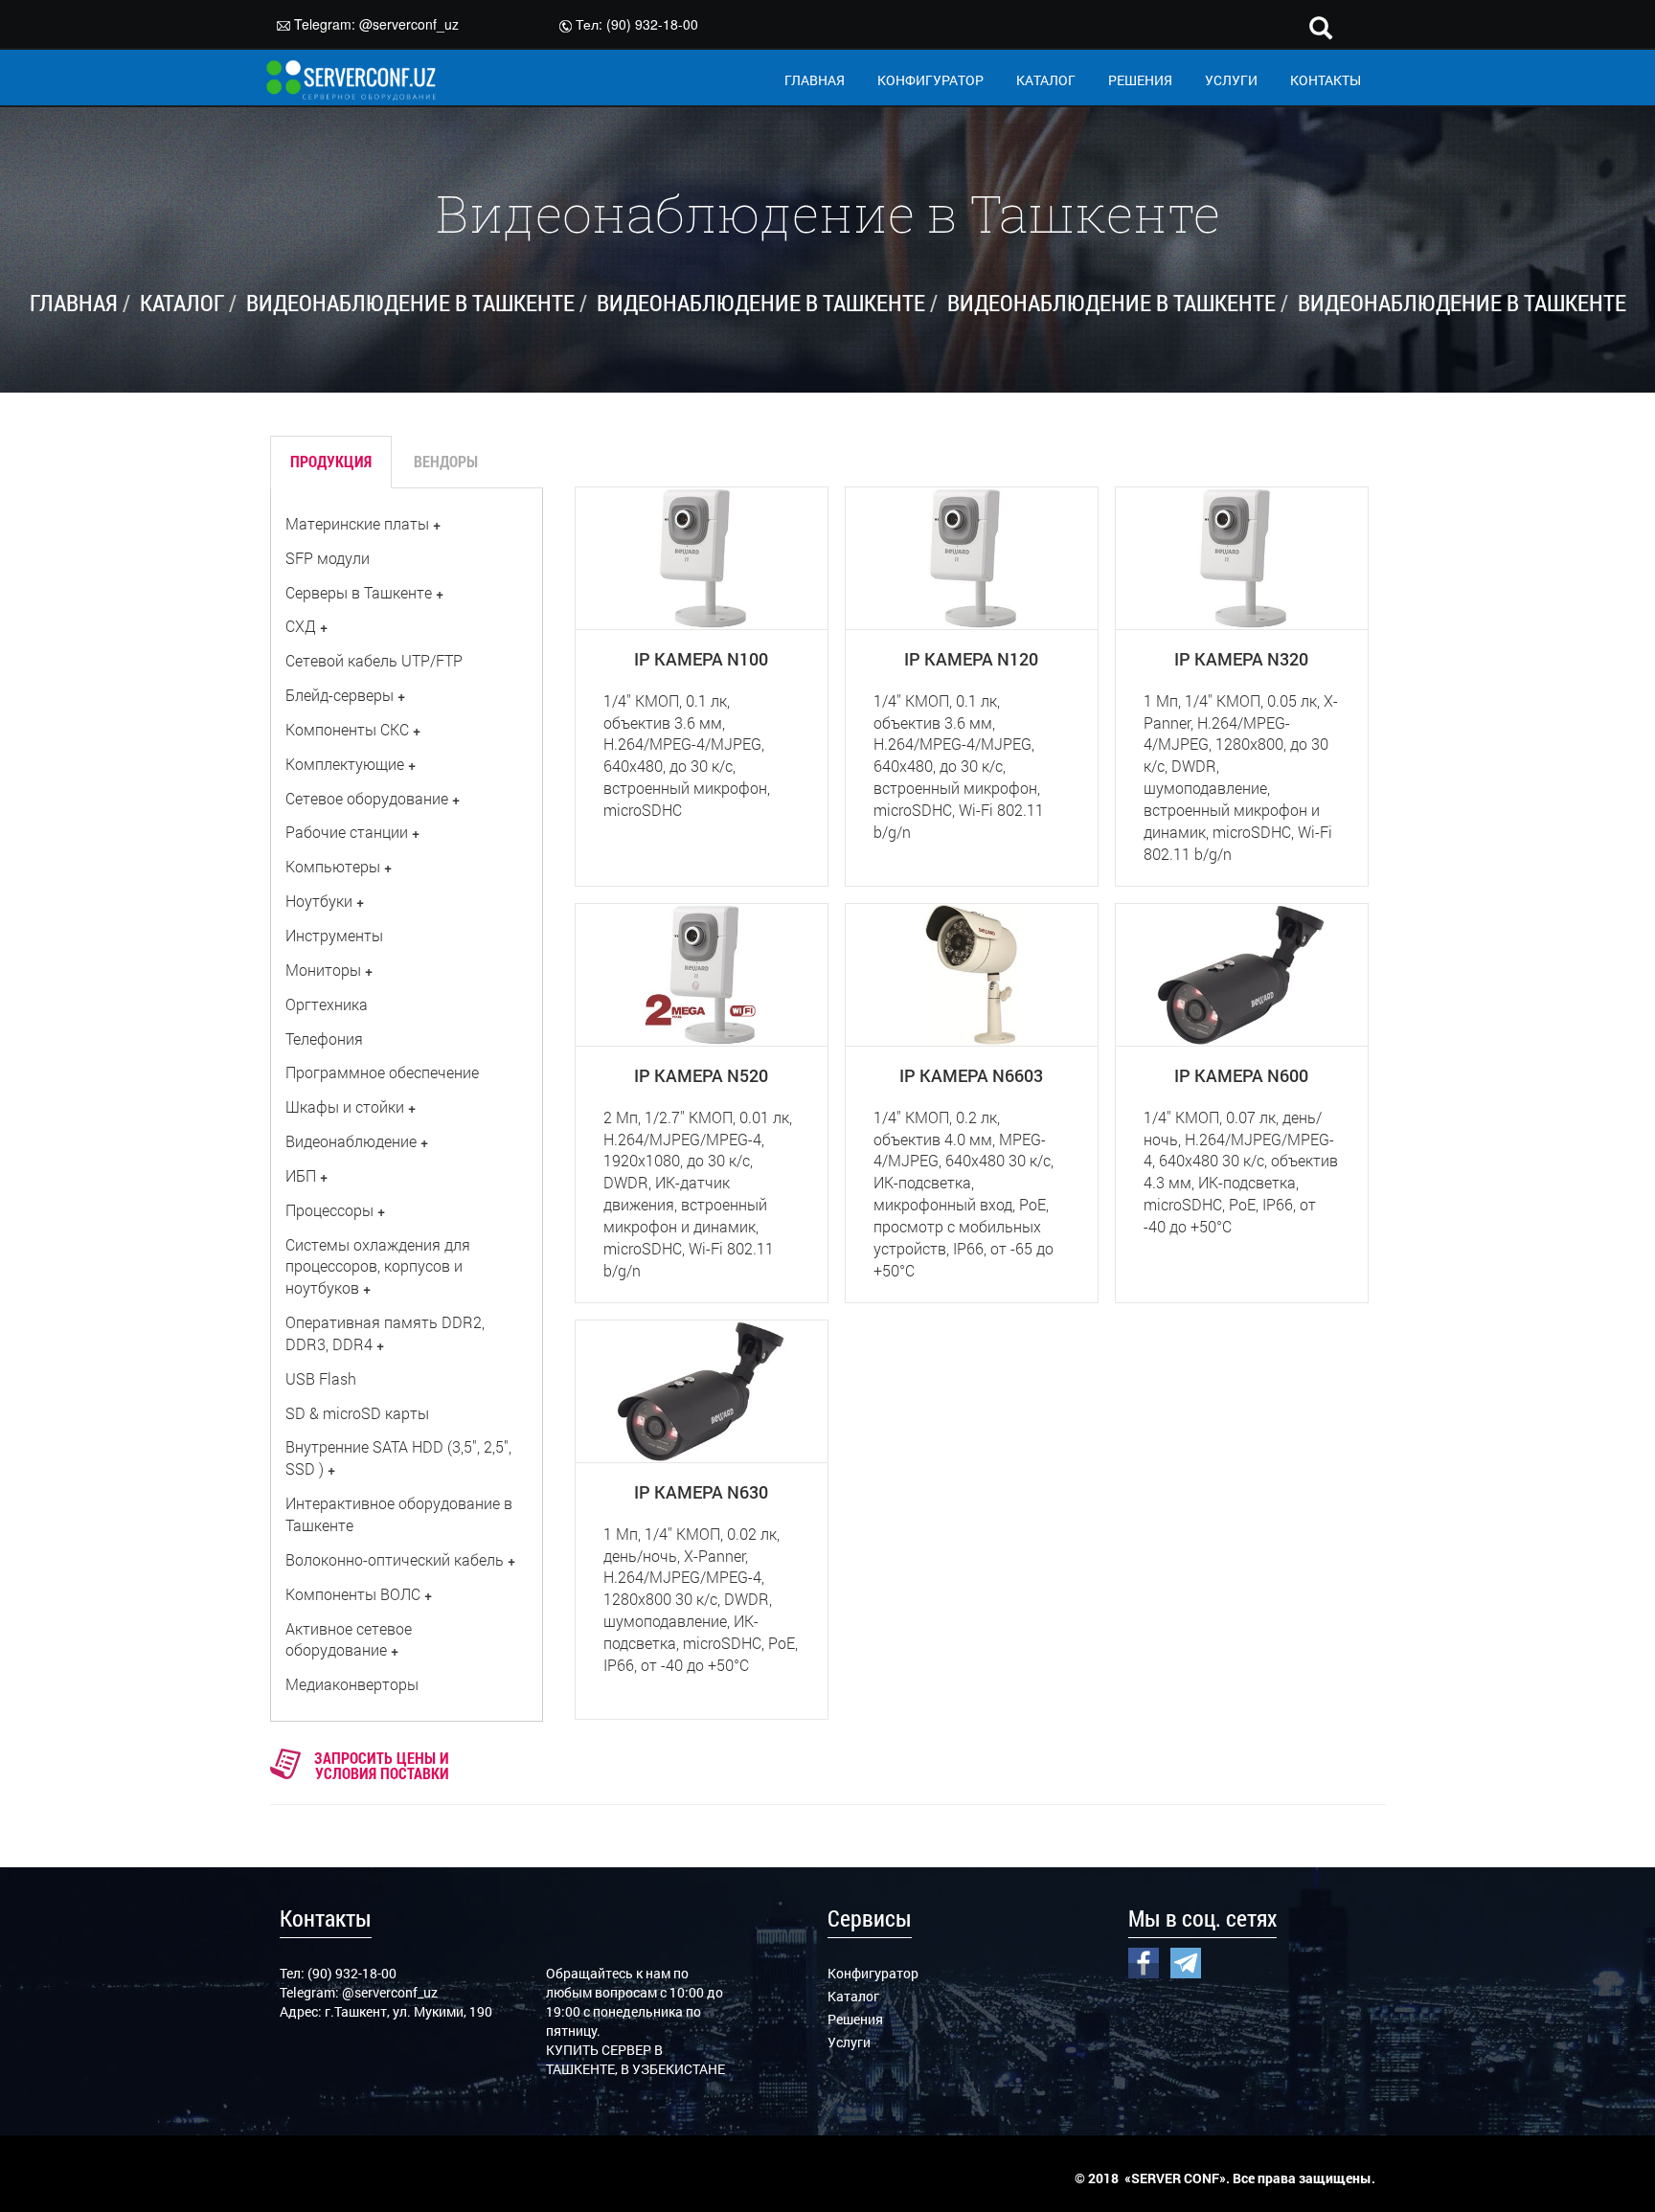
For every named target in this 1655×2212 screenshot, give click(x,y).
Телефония (324, 1038)
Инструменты (334, 935)
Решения (855, 2019)
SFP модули (328, 558)
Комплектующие (345, 764)
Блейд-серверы (340, 695)
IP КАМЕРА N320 (1241, 659)
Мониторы (323, 970)
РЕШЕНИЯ (1140, 80)
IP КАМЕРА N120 (971, 659)
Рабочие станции (347, 832)
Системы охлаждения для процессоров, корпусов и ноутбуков (378, 1266)
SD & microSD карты (357, 1413)
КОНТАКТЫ (1326, 80)
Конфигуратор (873, 1973)
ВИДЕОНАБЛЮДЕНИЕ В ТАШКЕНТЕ (410, 303)
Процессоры (329, 1210)
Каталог (853, 1996)
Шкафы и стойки (345, 1106)
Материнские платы (357, 523)
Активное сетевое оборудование (349, 1639)
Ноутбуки (319, 901)
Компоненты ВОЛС (353, 1594)
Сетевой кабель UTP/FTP (374, 660)
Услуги (849, 2042)
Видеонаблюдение (351, 1141)
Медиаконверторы (352, 1684)
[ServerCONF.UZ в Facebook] (1144, 1961)
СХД (301, 626)
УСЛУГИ (1231, 80)
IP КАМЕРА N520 (701, 1075)
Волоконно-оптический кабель (395, 1559)
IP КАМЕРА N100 (701, 659)
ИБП (301, 1175)
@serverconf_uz (409, 24)
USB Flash (321, 1378)
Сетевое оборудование (367, 798)
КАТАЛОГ (1046, 80)
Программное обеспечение (382, 1072)
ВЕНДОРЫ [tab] (446, 461)
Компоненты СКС (347, 729)
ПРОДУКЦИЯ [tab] (331, 461)
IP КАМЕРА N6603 (971, 1075)
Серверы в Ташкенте (359, 592)
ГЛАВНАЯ (815, 80)
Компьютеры (333, 866)
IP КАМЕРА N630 (701, 1492)
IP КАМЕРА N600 (1241, 1075)
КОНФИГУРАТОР (930, 80)
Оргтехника (327, 1004)
